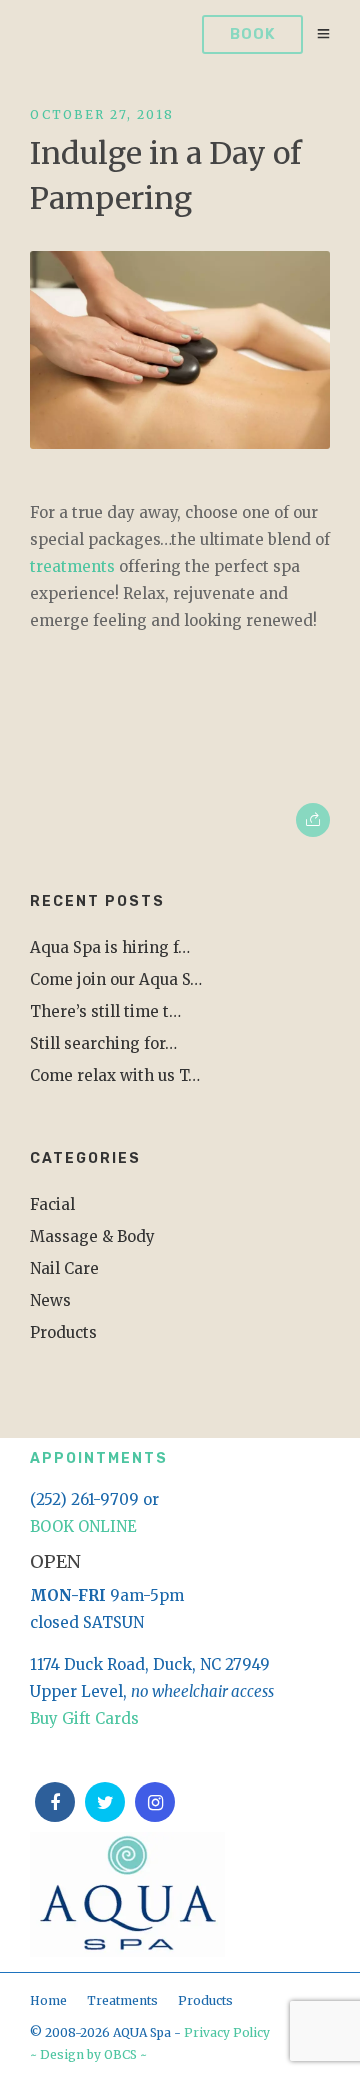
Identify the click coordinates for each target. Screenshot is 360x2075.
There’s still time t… (105, 1011)
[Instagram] (155, 1802)
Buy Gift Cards (84, 1718)
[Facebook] (55, 1802)
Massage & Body (92, 1236)
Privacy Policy (227, 2032)
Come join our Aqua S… (116, 979)
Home (48, 2000)
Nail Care (64, 1268)
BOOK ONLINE (83, 1526)
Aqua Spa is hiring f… (110, 947)
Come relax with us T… (115, 1075)
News (50, 1300)
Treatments (122, 2000)
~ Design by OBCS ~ (88, 2054)
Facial (52, 1204)
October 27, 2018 (102, 114)
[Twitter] (105, 1802)
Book (253, 34)
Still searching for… (103, 1043)
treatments (72, 566)
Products (63, 1332)
